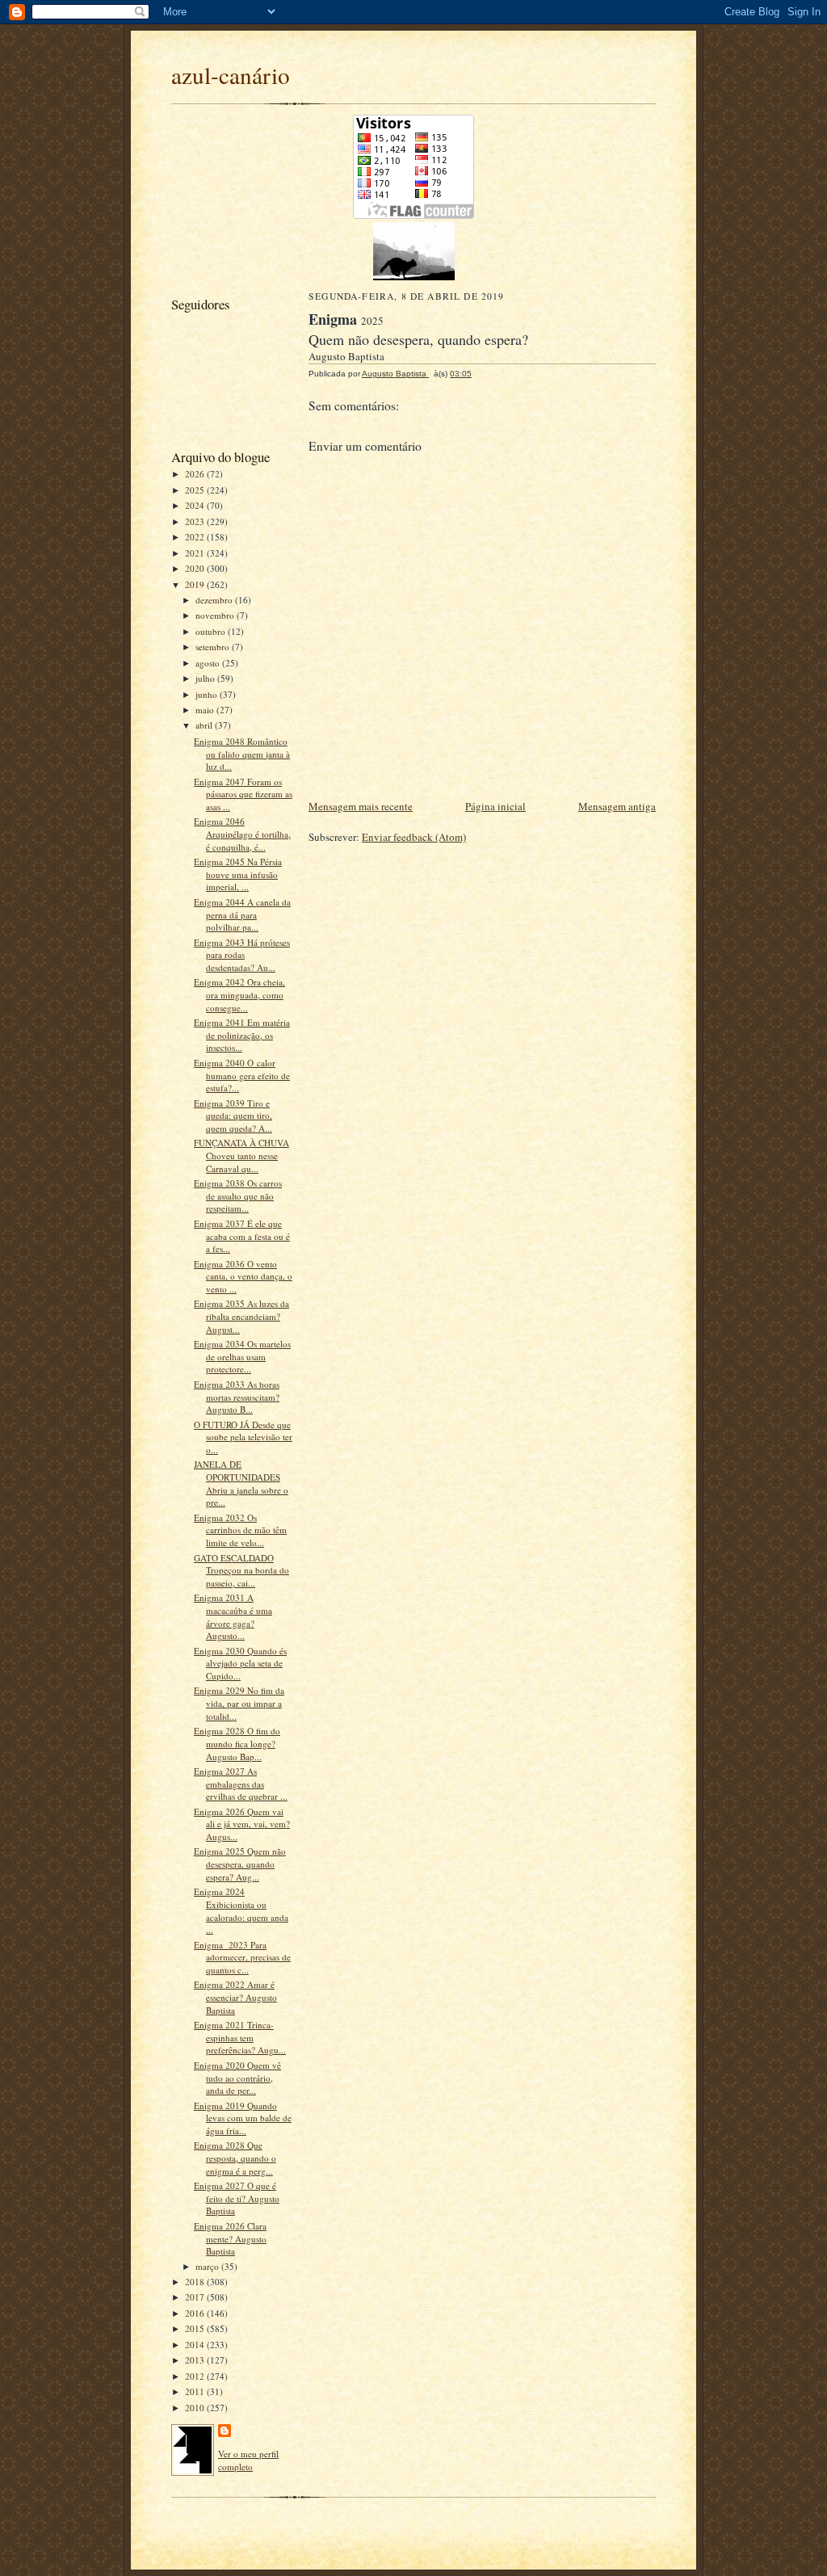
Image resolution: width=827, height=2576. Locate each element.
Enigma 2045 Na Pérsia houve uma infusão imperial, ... (238, 874)
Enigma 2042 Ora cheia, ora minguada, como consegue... (239, 994)
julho (206, 678)
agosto (209, 663)
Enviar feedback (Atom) (414, 837)
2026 (196, 474)
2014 (196, 2345)
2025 (196, 490)
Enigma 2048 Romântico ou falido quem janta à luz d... (242, 754)
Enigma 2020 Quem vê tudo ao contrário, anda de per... (237, 2078)
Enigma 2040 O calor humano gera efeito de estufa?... (242, 1075)
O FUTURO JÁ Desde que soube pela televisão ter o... (243, 1437)
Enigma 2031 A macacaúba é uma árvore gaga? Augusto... (233, 1616)
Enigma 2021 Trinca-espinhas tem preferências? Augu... (240, 2037)
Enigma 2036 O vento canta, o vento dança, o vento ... (243, 1276)
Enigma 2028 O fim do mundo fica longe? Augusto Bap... (237, 1743)
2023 (196, 521)
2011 (196, 2391)
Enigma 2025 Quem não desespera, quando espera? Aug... (240, 1864)
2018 (196, 2282)
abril (205, 725)
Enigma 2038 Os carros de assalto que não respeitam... (238, 1196)
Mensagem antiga (617, 806)
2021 (196, 553)
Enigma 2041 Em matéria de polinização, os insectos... (242, 1035)
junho (208, 694)
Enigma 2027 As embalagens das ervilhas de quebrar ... (241, 1784)
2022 (196, 537)
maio (206, 710)
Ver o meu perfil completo (248, 2460)
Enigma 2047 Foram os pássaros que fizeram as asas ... (243, 794)
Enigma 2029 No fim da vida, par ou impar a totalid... (239, 1703)
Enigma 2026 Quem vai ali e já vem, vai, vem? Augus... (242, 1824)
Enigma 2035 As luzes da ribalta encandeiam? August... (241, 1316)
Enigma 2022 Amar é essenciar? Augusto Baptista (235, 1997)
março (208, 2266)
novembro (216, 615)
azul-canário (231, 75)
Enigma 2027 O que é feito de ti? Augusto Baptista (237, 2198)
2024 (196, 505)
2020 (196, 568)
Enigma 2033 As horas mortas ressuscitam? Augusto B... (237, 1397)
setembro (214, 647)
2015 (196, 2328)
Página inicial (495, 806)
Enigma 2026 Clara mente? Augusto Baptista (230, 2238)
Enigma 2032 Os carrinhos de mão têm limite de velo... (240, 1530)
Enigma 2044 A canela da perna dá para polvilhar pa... (242, 914)
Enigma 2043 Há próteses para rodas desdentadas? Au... (242, 955)
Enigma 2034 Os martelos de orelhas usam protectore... (242, 1356)
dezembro (215, 600)
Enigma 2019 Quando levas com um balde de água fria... (243, 2118)
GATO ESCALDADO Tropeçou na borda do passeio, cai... (241, 1570)
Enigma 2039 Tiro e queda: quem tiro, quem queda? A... (233, 1116)
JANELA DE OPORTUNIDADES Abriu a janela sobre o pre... (241, 1483)
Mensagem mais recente (361, 806)
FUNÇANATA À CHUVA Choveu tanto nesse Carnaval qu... (241, 1155)
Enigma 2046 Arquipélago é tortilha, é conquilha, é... (242, 834)
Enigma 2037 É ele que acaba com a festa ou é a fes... (242, 1236)
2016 (196, 2313)
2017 (196, 2297)
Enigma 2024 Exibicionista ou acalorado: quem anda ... (241, 1910)
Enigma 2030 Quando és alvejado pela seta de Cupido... (240, 1663)
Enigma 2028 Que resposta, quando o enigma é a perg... (235, 2158)
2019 (196, 584)
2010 (196, 2408)
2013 (196, 2360)
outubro (212, 631)
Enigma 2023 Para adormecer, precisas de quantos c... (242, 1957)
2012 (196, 2376)
